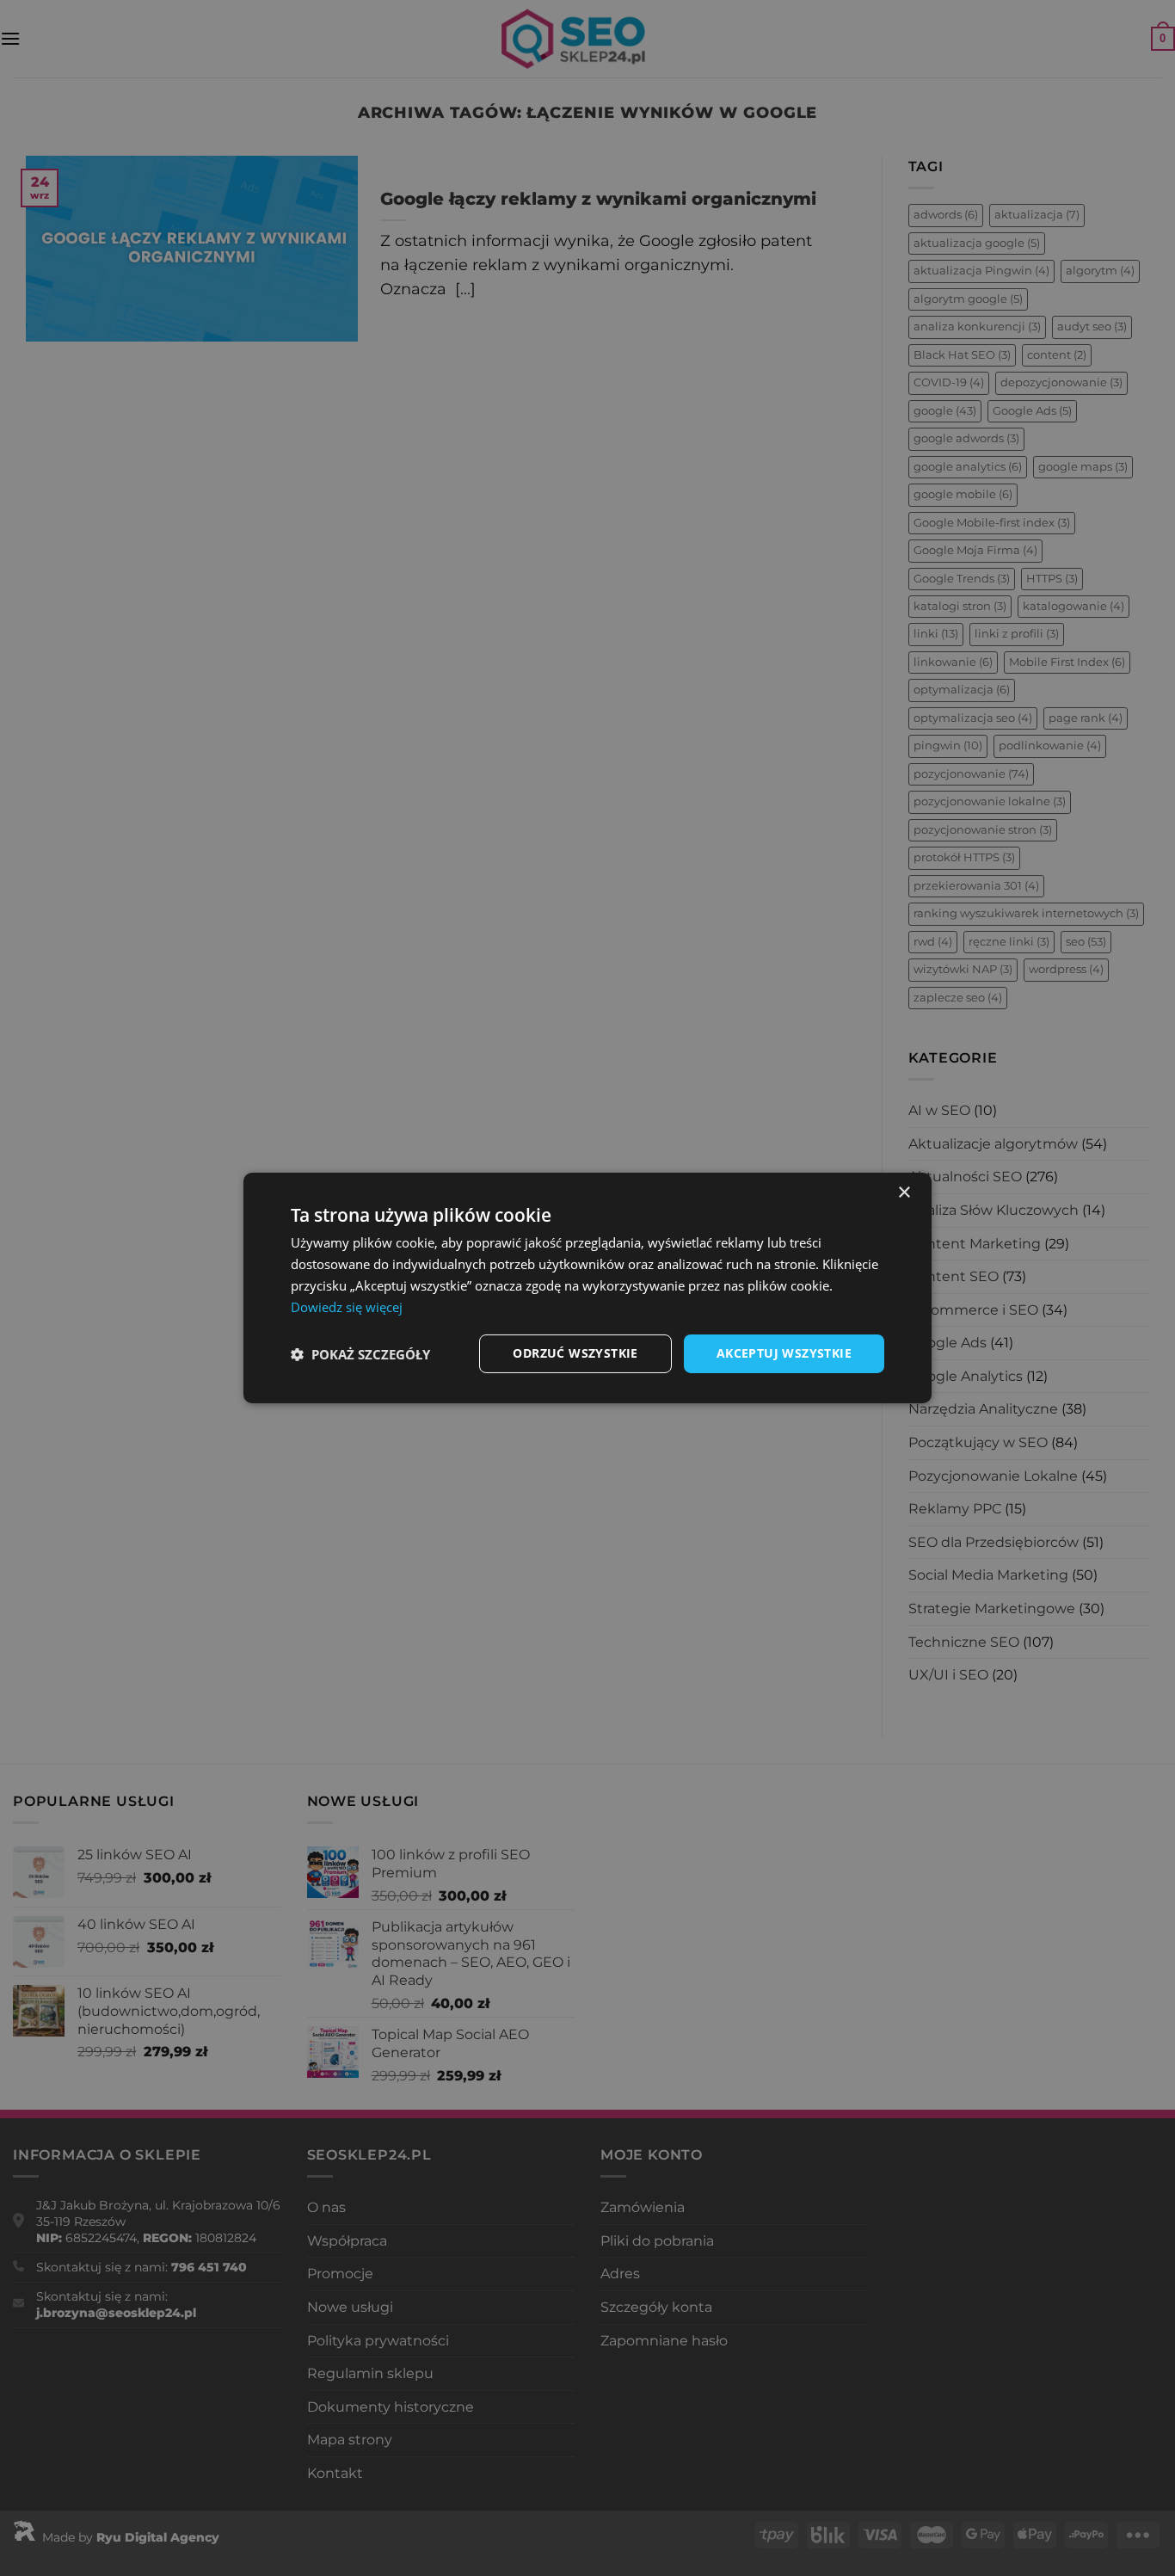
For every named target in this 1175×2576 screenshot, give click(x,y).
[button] (360, 1354)
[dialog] (587, 1288)
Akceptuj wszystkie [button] (784, 1353)
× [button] (904, 1193)
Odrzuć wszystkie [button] (575, 1353)
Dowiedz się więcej (347, 1307)
